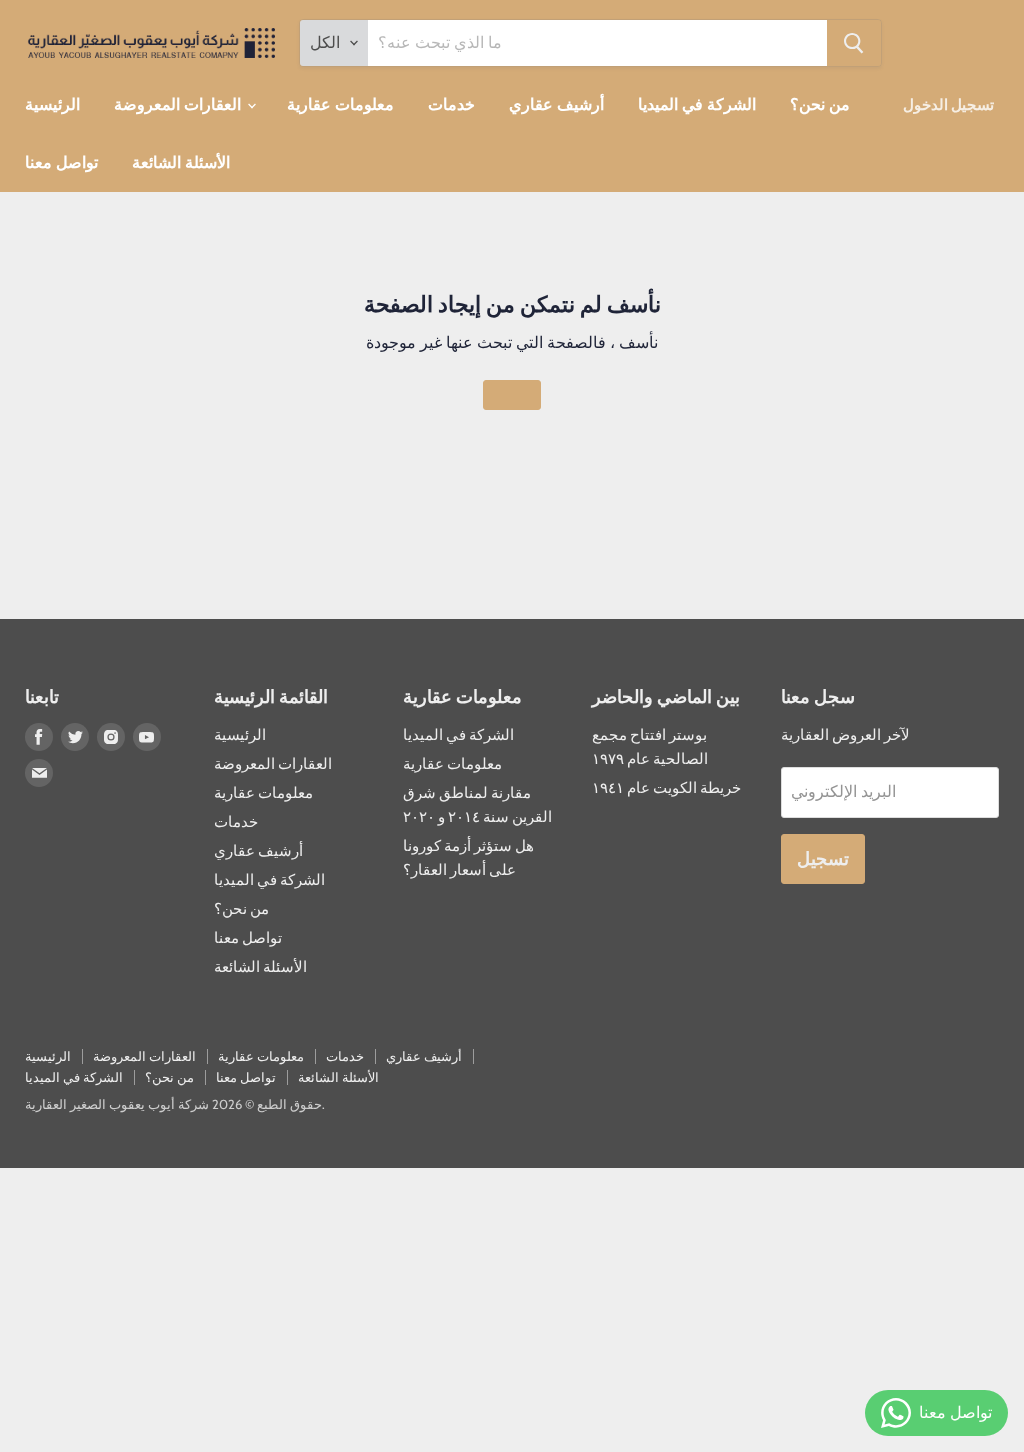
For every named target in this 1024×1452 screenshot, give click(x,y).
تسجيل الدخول (948, 105)
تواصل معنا (61, 162)
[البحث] (854, 43)
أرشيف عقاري (556, 104)
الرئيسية (52, 104)
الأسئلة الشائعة (181, 162)
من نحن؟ (820, 104)
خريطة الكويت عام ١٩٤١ (666, 788)
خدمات (451, 104)
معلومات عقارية (340, 104)
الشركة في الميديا (697, 104)
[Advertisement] (512, 1308)
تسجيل (823, 859)
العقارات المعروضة (179, 104)
